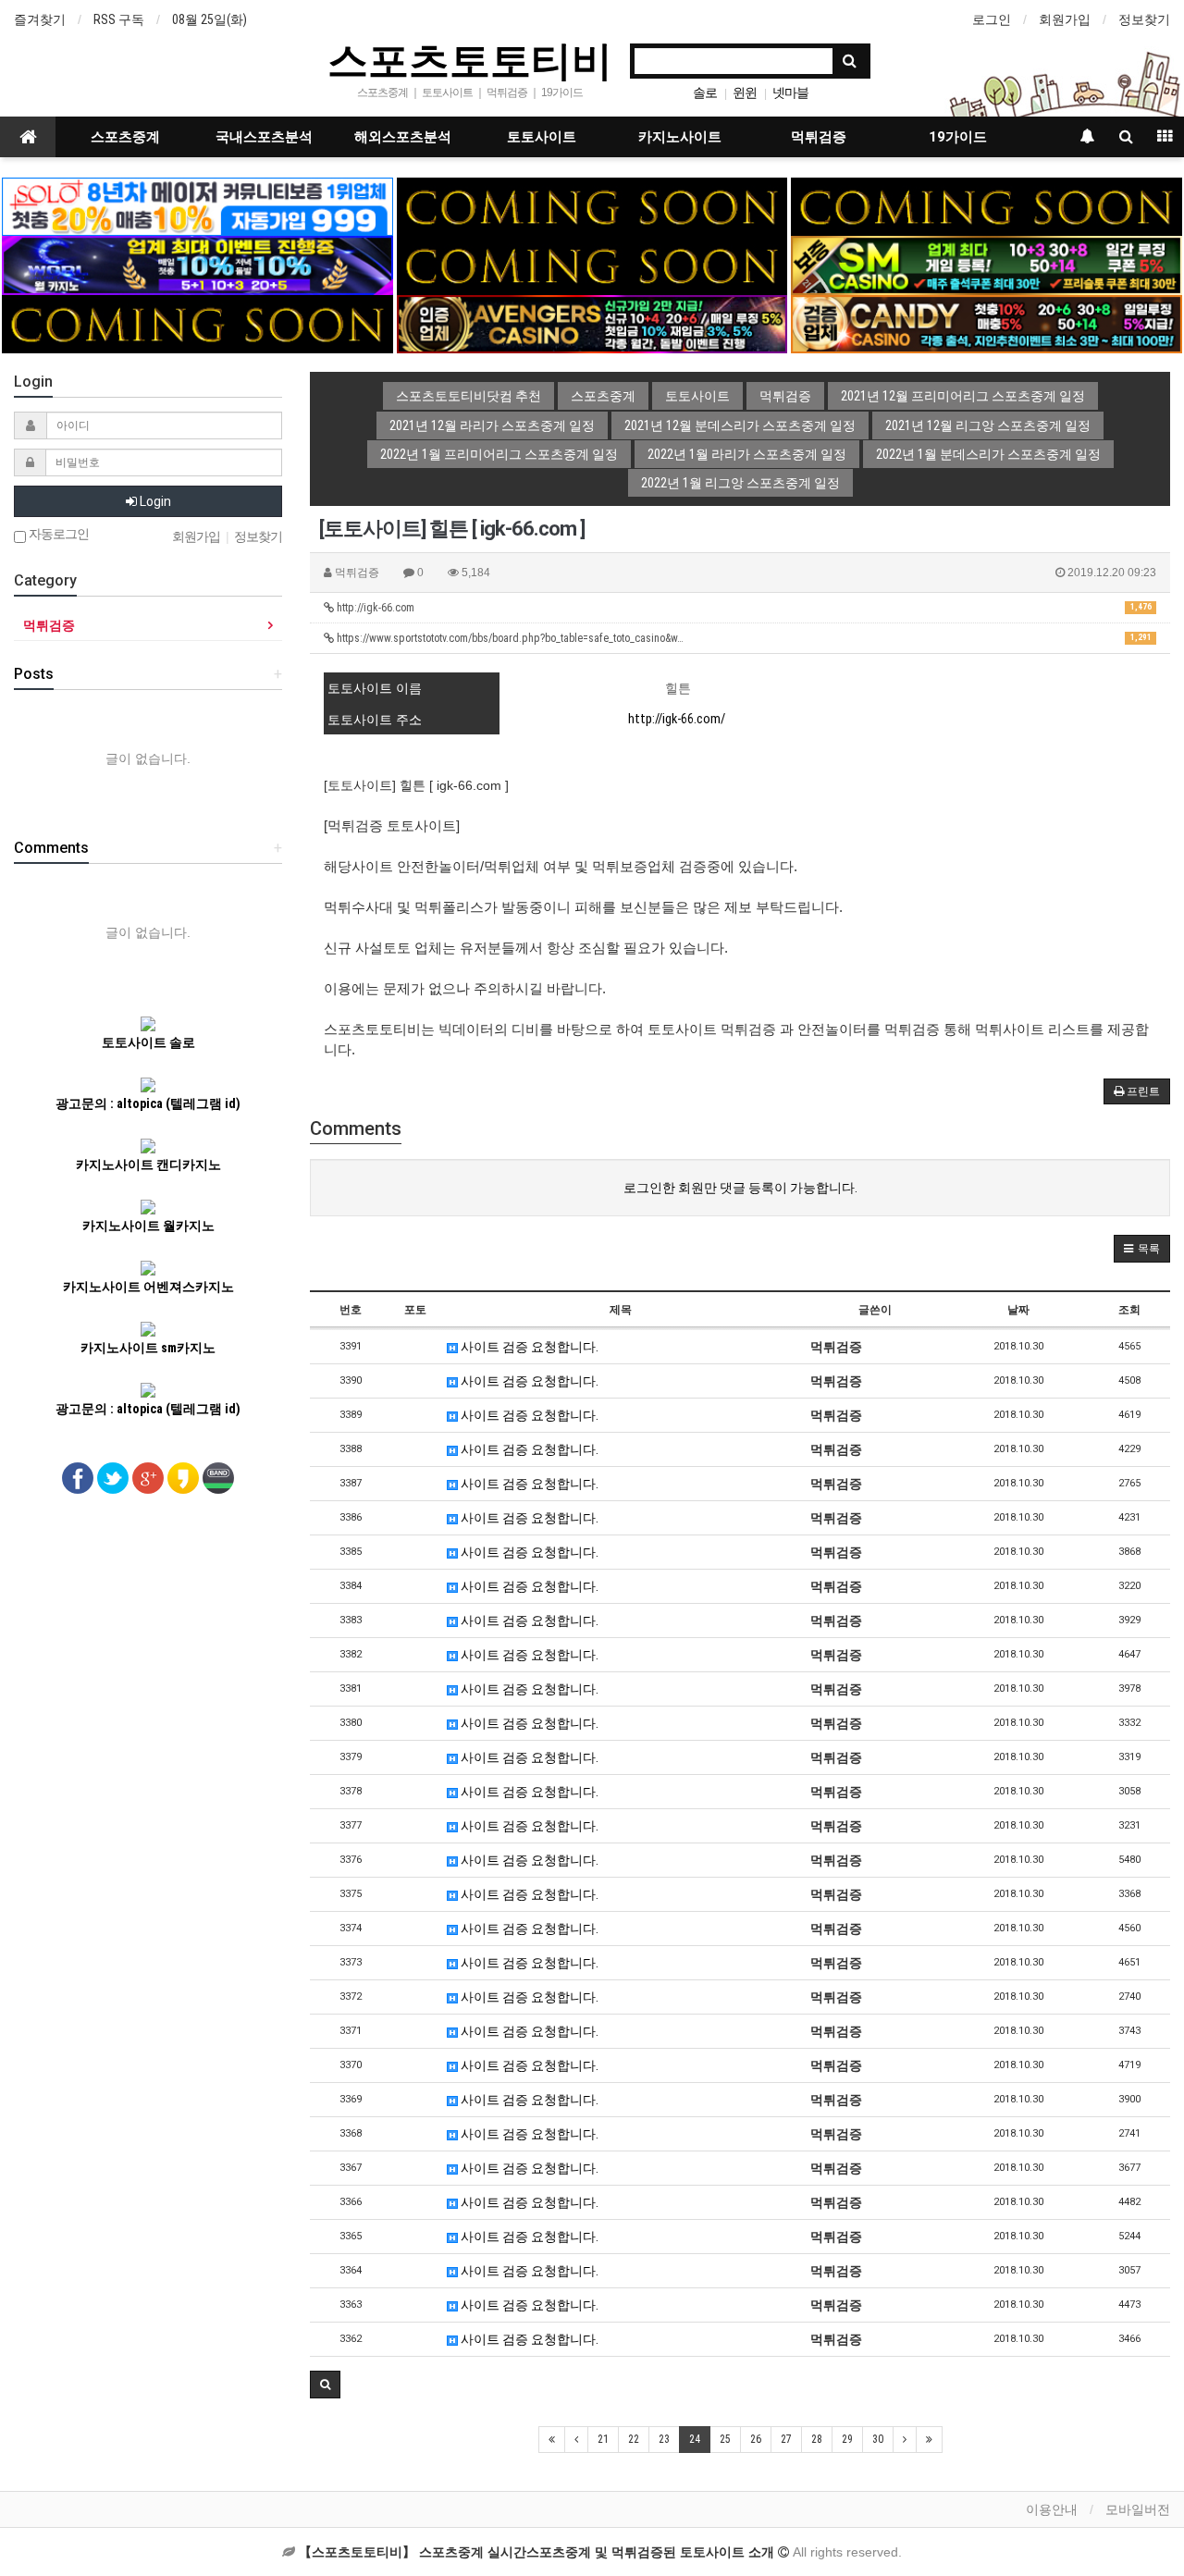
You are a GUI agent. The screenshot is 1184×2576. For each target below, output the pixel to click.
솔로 (705, 92)
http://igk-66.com (743, 608)
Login (154, 501)
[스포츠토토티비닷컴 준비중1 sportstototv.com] (592, 205)
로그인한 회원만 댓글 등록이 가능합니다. (740, 1188)
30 (878, 2439)
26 (756, 2439)
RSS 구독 (119, 19)
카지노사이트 (680, 137)
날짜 (1018, 1310)
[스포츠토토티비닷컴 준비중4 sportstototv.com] (197, 323)
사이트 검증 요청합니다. (528, 1347)
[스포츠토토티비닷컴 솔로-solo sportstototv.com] (197, 205)
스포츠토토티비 (470, 59)
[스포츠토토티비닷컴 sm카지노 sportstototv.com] (986, 265)
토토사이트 (542, 137)
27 (786, 2439)
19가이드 (958, 137)
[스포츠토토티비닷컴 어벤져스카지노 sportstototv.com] (592, 323)
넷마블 (790, 92)
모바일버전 (1138, 2509)
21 (603, 2439)
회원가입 (1065, 19)
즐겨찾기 (40, 19)
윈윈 (745, 92)
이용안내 (1052, 2509)
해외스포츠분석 (403, 137)
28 (817, 2439)
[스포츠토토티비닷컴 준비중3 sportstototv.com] (592, 265)
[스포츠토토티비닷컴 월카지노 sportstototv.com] (197, 265)
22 (634, 2439)
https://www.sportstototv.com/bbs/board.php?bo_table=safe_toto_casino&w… (743, 638)
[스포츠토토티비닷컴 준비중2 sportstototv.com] (986, 205)
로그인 (992, 19)
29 (847, 2439)
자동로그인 (57, 534)
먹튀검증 (819, 137)
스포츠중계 (125, 137)
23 (664, 2439)
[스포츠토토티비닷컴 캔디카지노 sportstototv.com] (986, 323)
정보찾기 (1144, 19)
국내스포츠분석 (264, 137)
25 (725, 2439)
